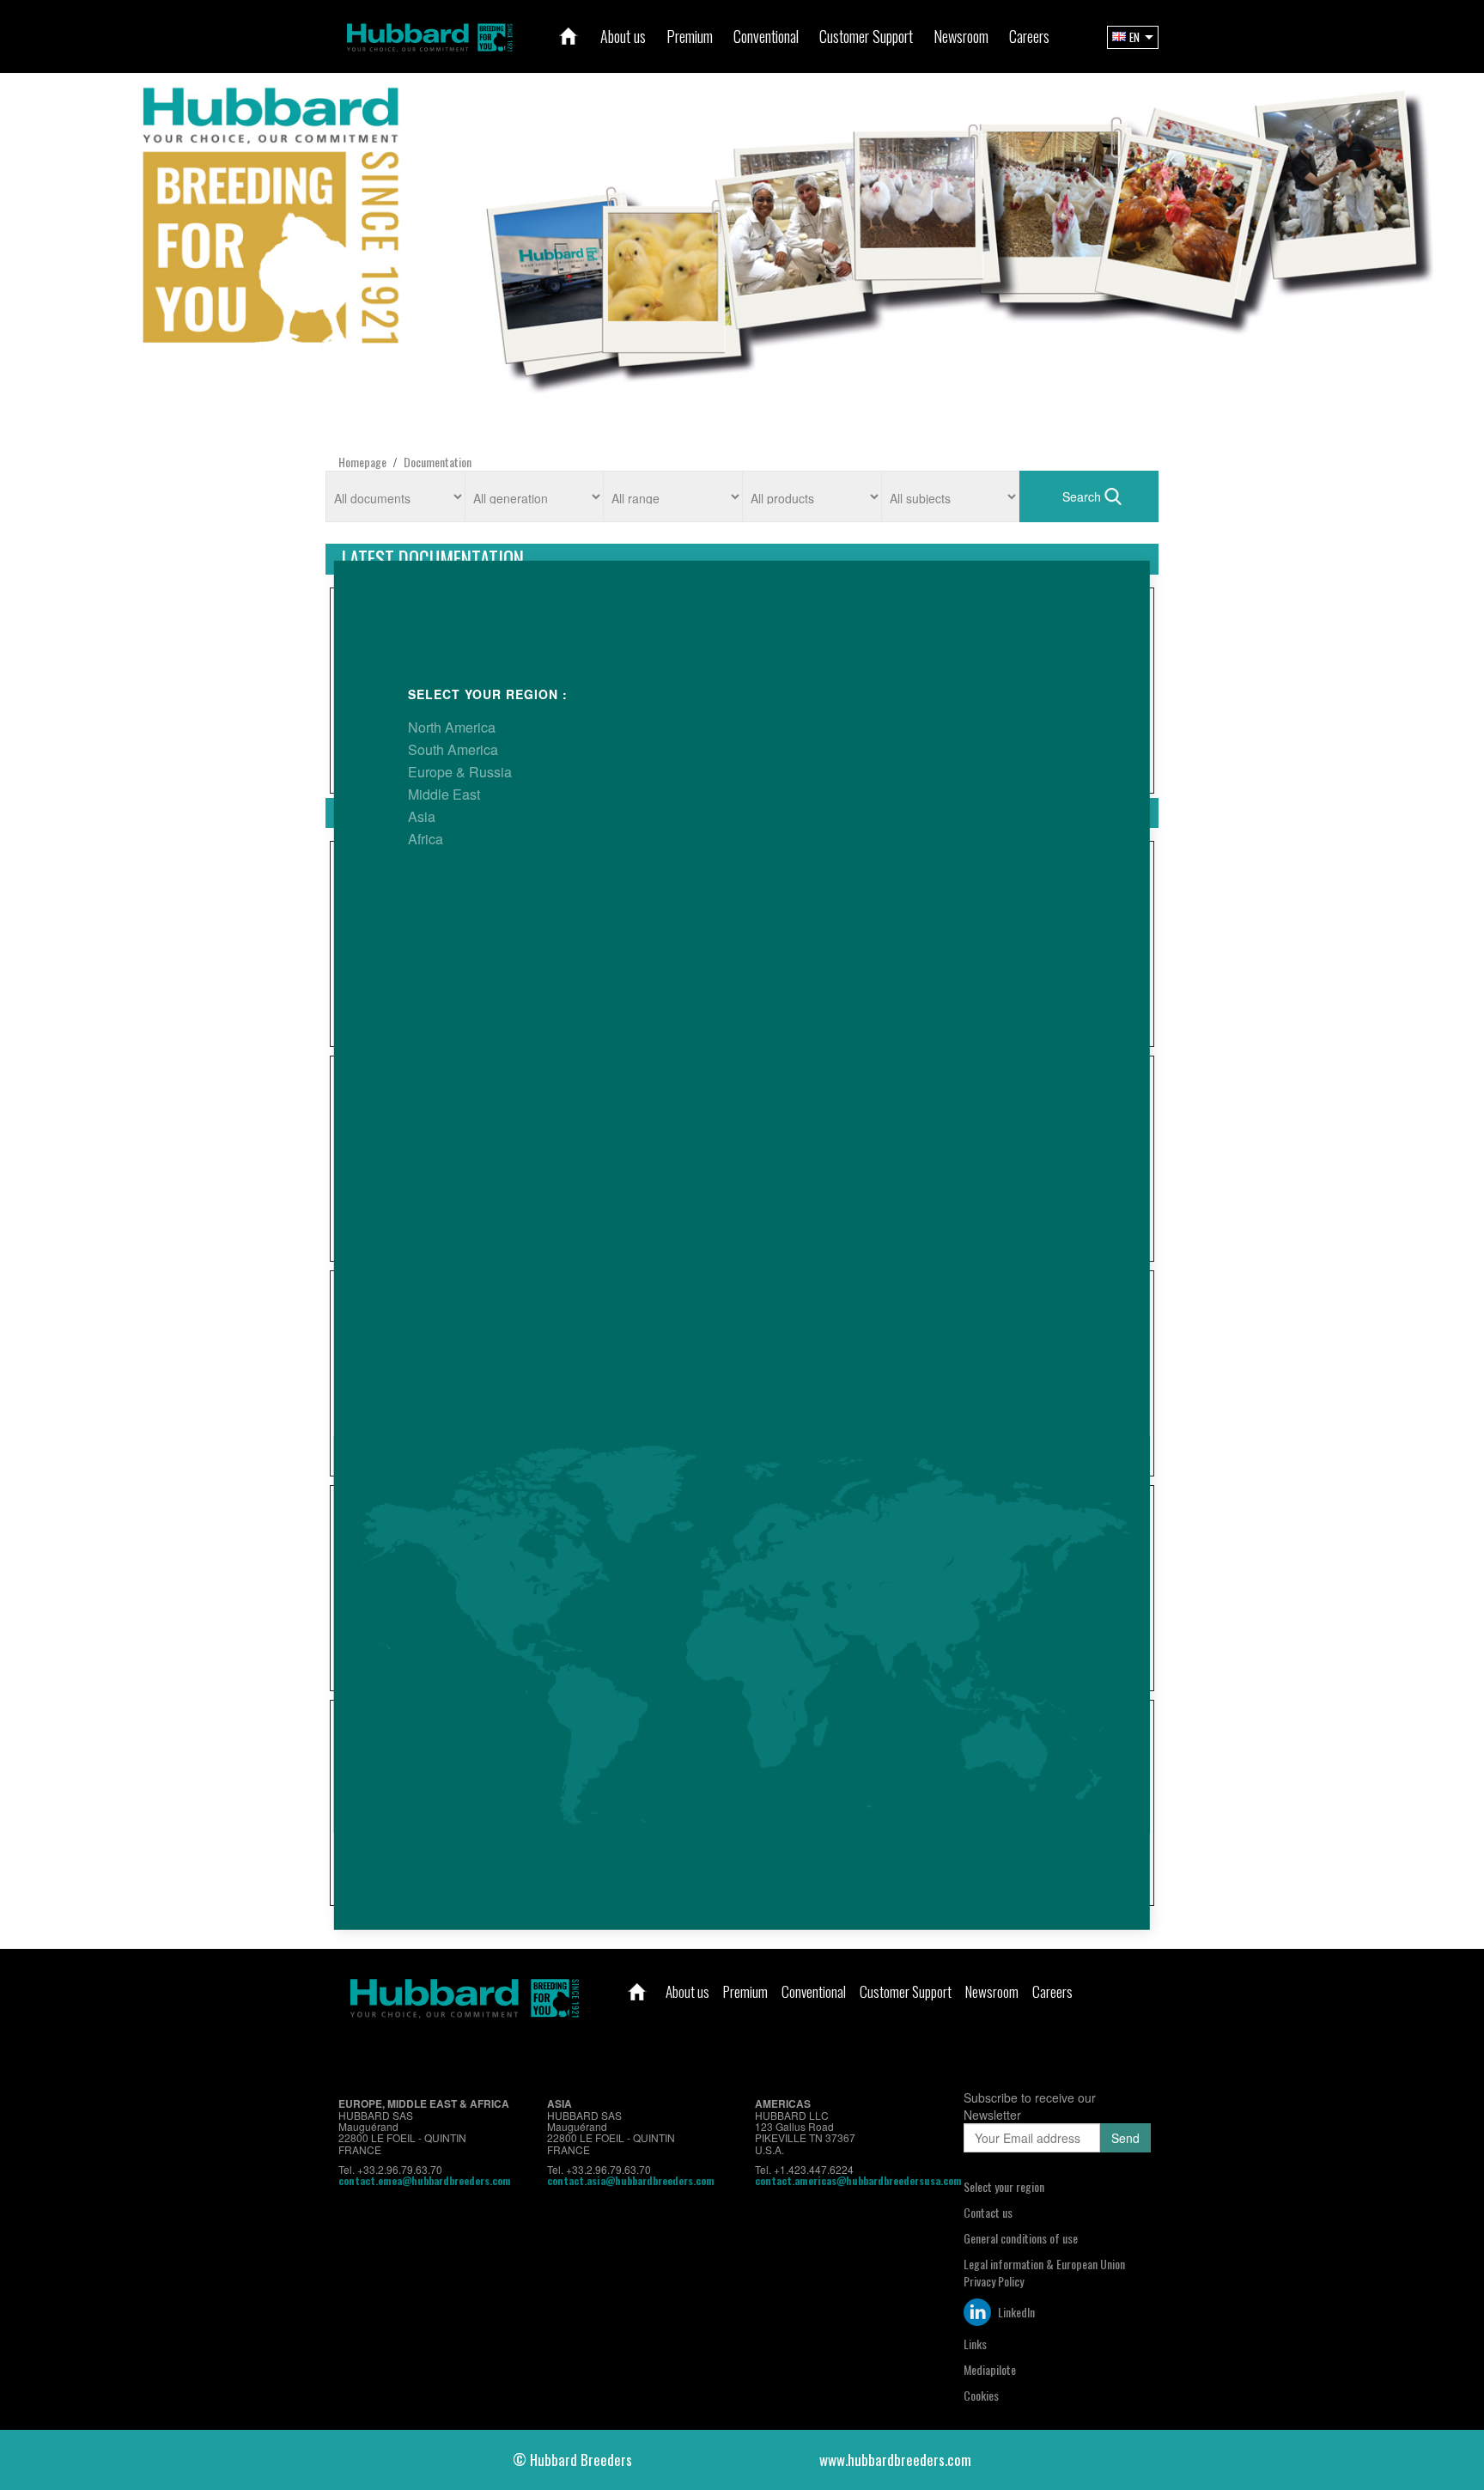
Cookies (981, 2395)
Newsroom (992, 1991)
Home (637, 1992)
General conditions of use (1021, 2238)
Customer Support (906, 1991)
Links (975, 2344)
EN (1134, 37)
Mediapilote (990, 2369)
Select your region (1004, 2186)
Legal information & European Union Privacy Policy (1044, 2272)
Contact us (988, 2212)
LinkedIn (1015, 2312)
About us (687, 1991)
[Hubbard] (429, 35)
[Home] (569, 36)
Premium (745, 1991)
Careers (1052, 1991)
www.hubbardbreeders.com (895, 2460)
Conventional (814, 1991)
